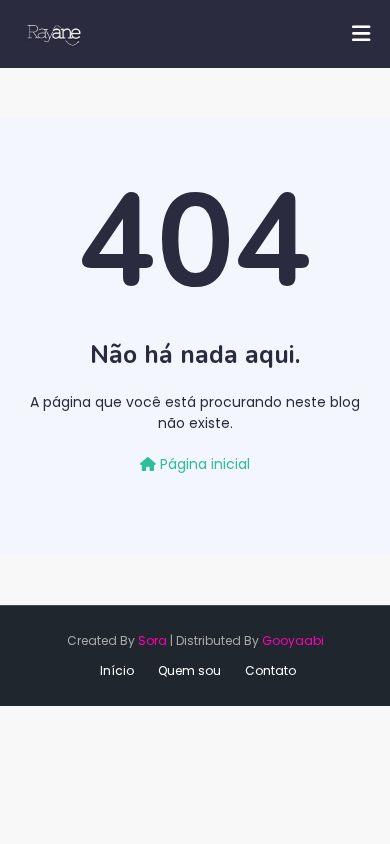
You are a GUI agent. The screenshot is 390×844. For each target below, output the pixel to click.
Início (117, 670)
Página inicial (203, 464)
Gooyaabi (293, 640)
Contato (270, 670)
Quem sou (189, 670)
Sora (152, 640)
